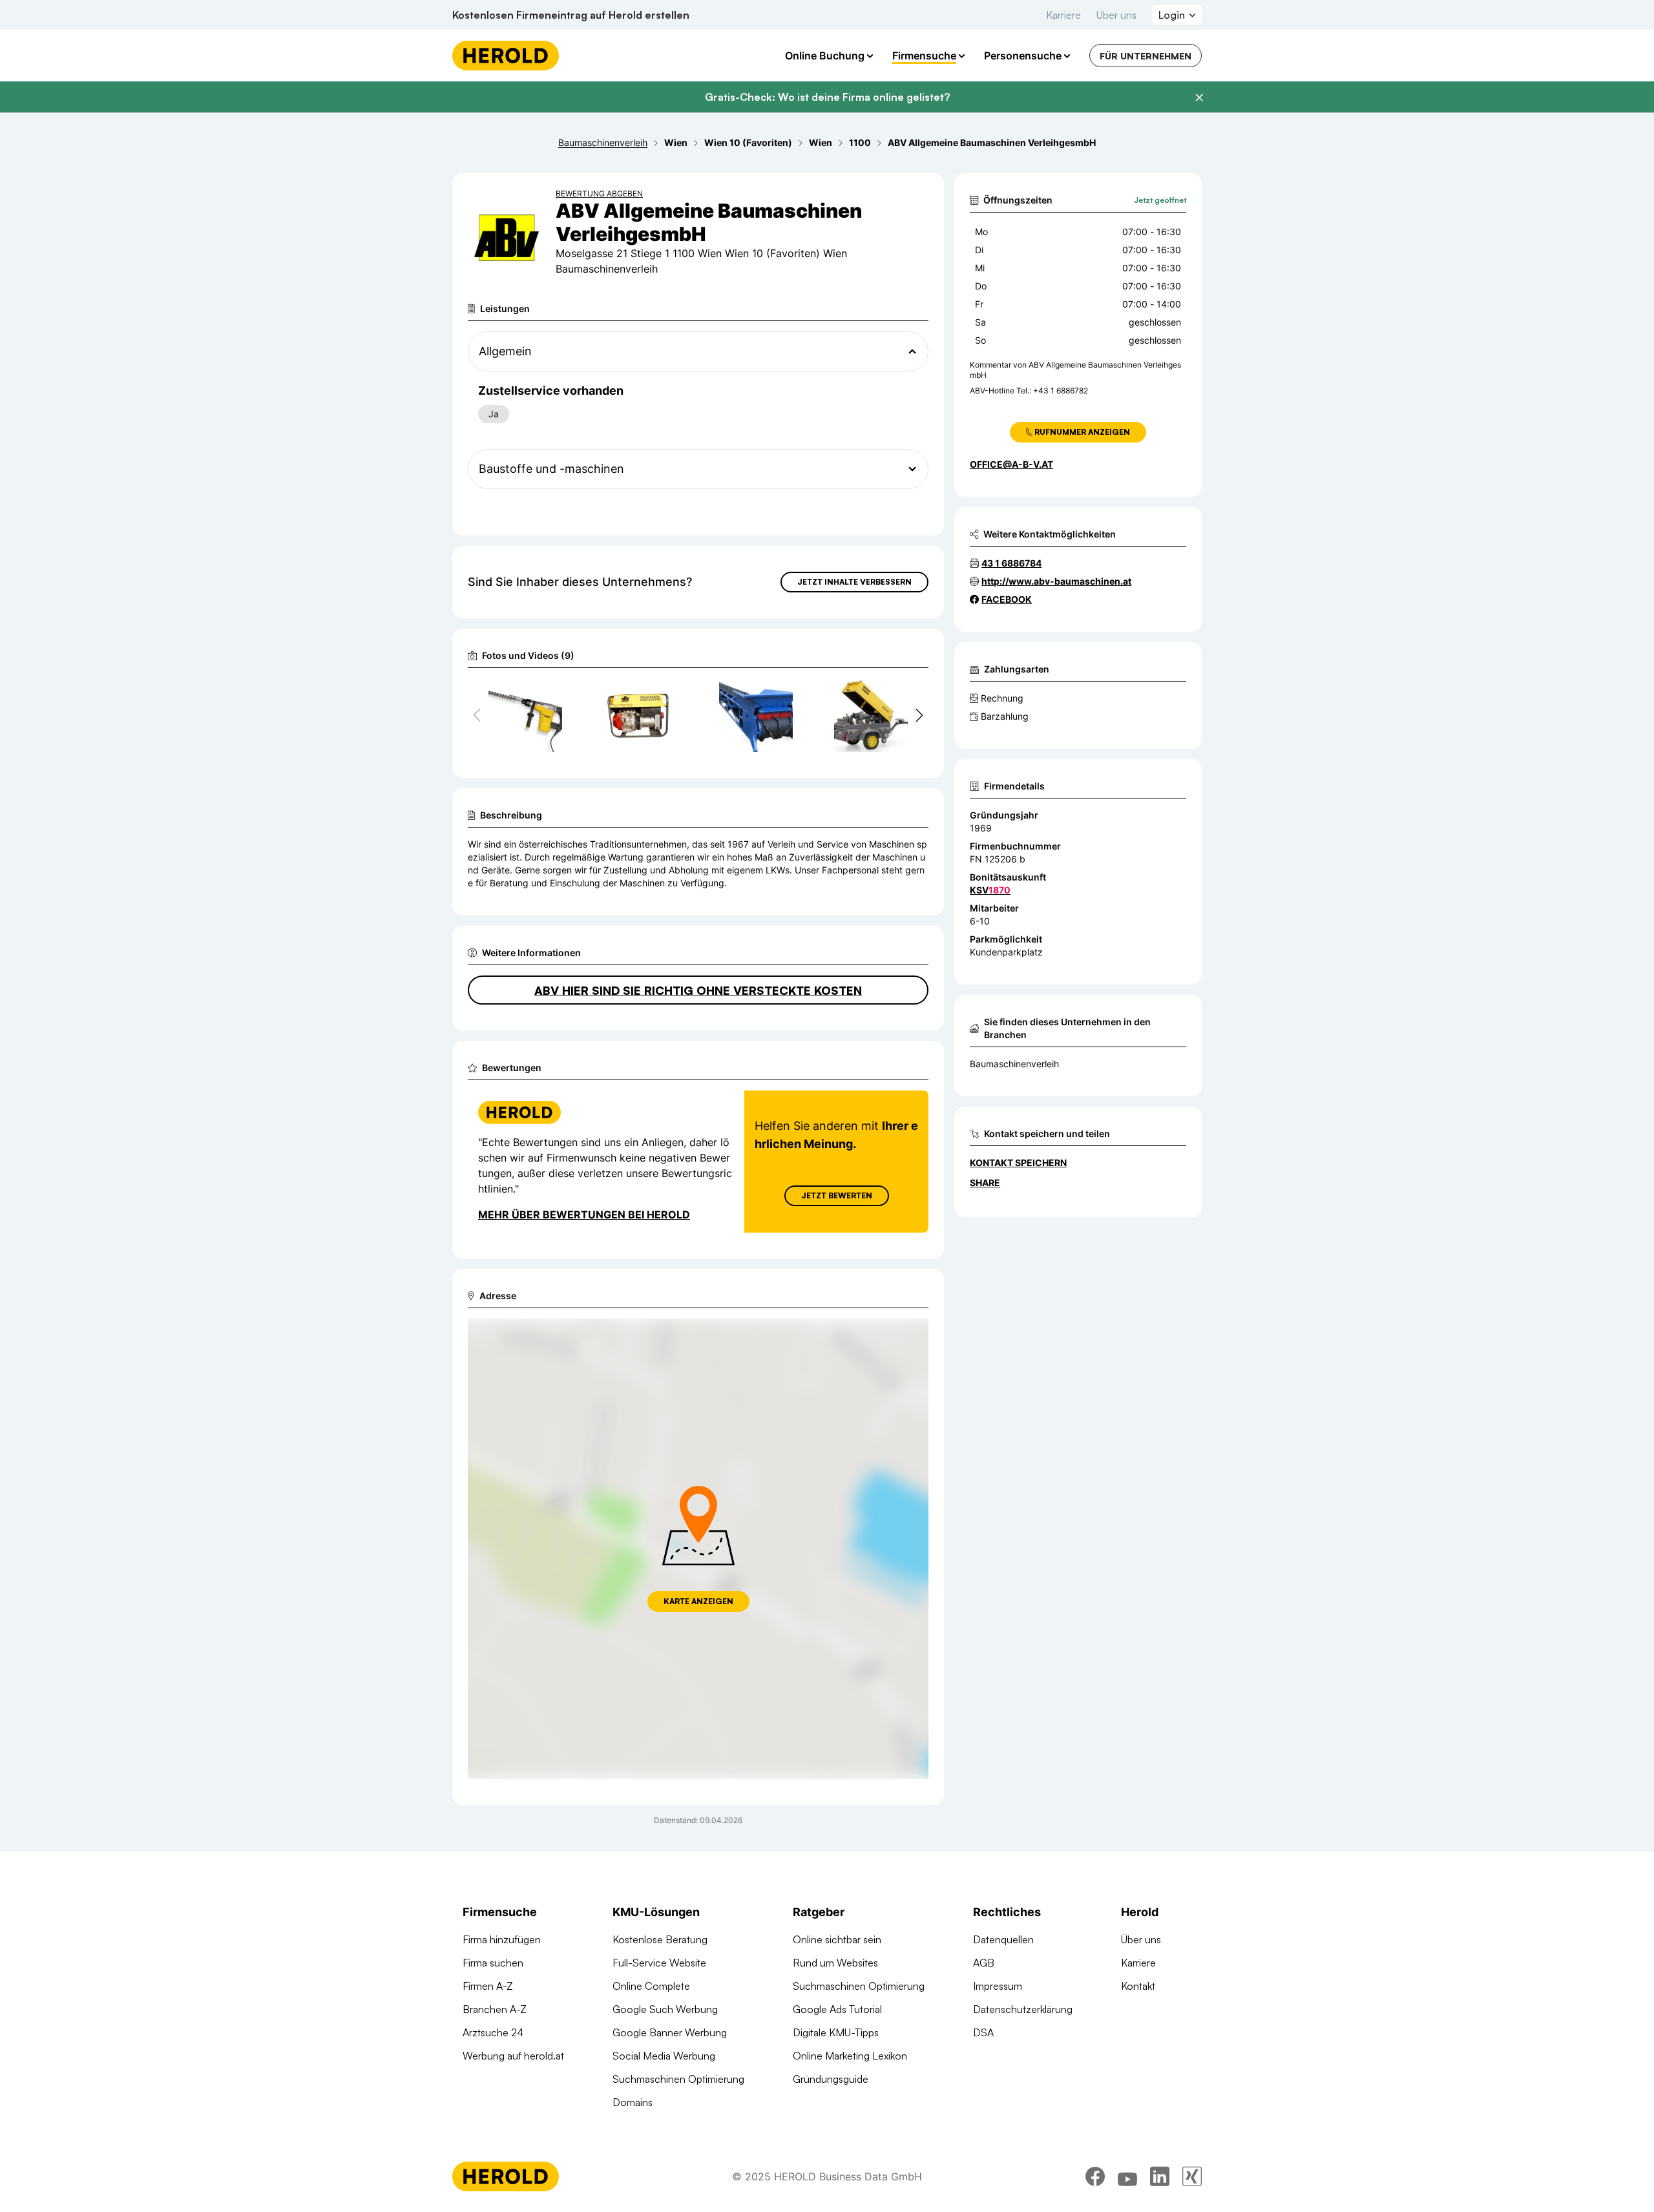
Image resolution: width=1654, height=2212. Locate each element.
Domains (633, 2102)
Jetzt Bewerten (837, 1195)
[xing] (1192, 2176)
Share (985, 1183)
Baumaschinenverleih (1014, 1064)
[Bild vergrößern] (552, 694)
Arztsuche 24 (493, 2032)
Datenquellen (1003, 1939)
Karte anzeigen (698, 1601)
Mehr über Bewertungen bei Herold (584, 1215)
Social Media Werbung (664, 2056)
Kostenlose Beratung (660, 1939)
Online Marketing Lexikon (850, 2056)
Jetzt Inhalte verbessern (854, 582)
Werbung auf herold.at (513, 2056)
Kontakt (1138, 1986)
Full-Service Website (659, 1963)
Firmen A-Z (488, 1986)
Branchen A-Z (495, 2009)
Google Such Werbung (665, 2009)
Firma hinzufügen (502, 1939)
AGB (984, 1963)
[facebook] (1095, 2176)
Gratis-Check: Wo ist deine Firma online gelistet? (827, 97)
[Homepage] (506, 56)
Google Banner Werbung (670, 2032)
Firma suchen (493, 1963)
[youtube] (1127, 2176)
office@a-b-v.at (1011, 464)
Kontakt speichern (1018, 1163)
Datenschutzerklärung (1023, 2009)
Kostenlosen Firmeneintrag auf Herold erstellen (571, 15)
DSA (983, 2032)
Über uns (1116, 15)
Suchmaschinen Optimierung (678, 2079)
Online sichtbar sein (837, 1939)
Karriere (1063, 15)
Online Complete (651, 1986)
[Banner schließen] (1199, 98)
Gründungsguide (831, 2079)
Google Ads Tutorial (837, 2009)
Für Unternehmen (1146, 56)
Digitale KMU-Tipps (836, 2032)
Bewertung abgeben (599, 193)
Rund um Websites (835, 1963)
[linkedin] (1160, 2176)
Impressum (998, 1986)
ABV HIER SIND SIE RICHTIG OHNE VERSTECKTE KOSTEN (698, 990)
